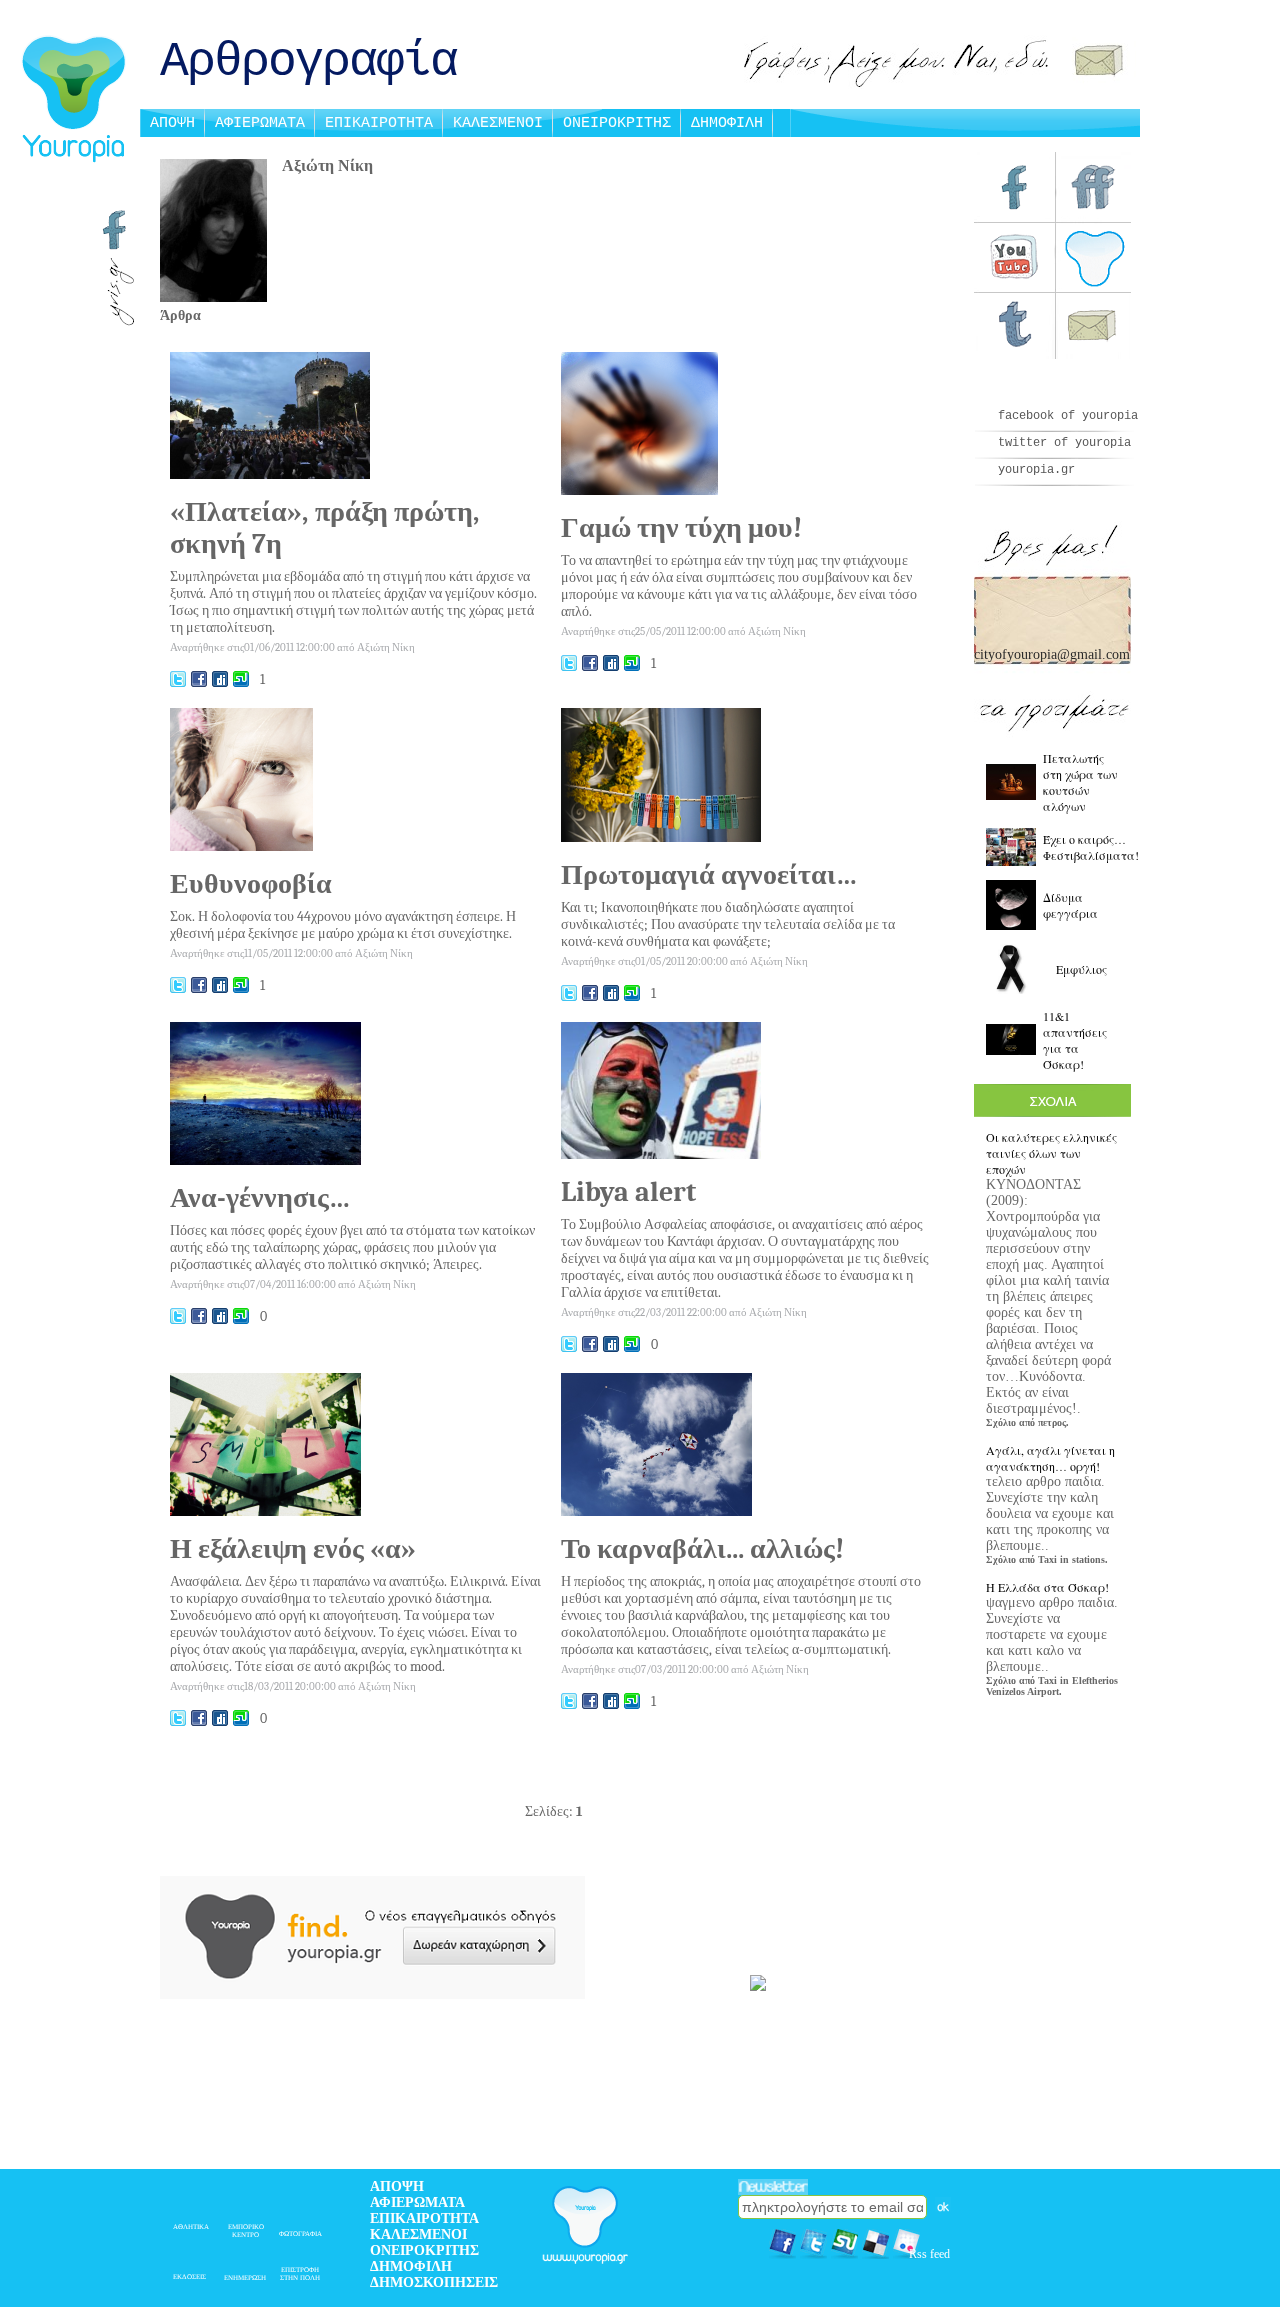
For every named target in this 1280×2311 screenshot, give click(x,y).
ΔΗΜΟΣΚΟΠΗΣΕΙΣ (434, 2282)
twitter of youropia (1064, 443)
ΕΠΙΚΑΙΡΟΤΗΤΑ (379, 123)
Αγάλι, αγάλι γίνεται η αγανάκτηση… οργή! (1050, 1458)
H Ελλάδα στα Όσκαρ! (1047, 1587)
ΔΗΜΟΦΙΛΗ (727, 123)
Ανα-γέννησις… (260, 1198)
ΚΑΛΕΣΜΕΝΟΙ (498, 123)
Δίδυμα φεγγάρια (1070, 905)
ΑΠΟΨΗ (172, 123)
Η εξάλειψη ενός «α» (293, 1549)
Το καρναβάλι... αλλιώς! (702, 1549)
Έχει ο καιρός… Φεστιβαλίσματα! (1091, 847)
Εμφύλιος (1081, 969)
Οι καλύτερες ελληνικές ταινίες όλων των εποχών (1051, 1153)
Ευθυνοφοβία (251, 884)
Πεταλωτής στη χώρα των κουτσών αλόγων (1080, 782)
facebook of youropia (1068, 416)
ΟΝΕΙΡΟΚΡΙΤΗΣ (617, 123)
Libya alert (628, 1192)
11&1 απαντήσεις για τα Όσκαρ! (1075, 1040)
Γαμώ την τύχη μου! (681, 528)
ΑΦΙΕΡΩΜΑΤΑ (260, 123)
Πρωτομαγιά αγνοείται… (709, 875)
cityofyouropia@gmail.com (1052, 654)
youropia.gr (1036, 470)
